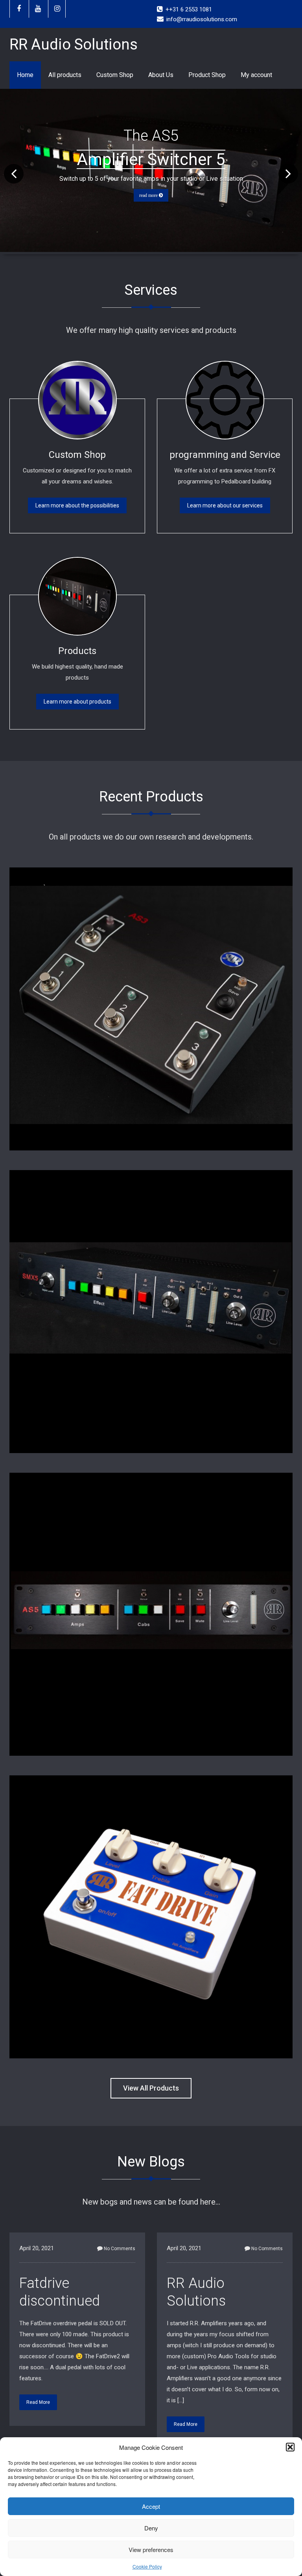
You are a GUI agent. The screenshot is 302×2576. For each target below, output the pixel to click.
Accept (151, 2506)
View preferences (151, 2549)
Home (25, 75)
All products (65, 75)
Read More (38, 2402)
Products (77, 651)
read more (149, 195)
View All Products (151, 2088)
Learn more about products (77, 702)
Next (288, 183)
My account (256, 75)
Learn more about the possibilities (77, 505)
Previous (14, 183)
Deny (151, 2528)
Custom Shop (115, 75)
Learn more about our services (225, 505)
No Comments (120, 2249)
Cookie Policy (147, 2566)
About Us (161, 75)
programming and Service (225, 455)
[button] (290, 2447)
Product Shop (207, 75)
